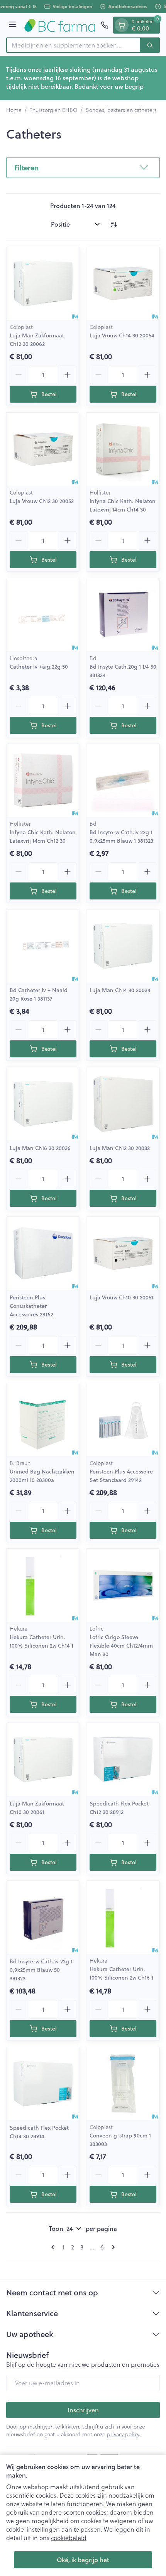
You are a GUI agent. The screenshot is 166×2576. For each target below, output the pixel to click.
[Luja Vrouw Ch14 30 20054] (123, 284)
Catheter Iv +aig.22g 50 (39, 667)
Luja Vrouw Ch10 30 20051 (121, 1297)
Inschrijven (83, 2410)
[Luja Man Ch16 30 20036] (43, 1104)
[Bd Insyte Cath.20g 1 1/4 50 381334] (123, 615)
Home (14, 110)
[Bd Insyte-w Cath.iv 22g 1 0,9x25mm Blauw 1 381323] (123, 780)
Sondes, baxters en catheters (121, 110)
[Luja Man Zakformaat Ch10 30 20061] (43, 1759)
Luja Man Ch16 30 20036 (40, 1148)
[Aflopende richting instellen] (113, 224)
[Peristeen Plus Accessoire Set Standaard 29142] (123, 1420)
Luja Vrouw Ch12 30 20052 (42, 501)
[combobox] (73, 45)
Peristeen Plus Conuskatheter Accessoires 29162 (31, 1306)
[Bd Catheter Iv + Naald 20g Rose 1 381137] (43, 946)
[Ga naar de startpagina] (60, 25)
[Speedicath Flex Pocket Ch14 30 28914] (43, 2084)
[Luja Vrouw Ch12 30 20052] (43, 449)
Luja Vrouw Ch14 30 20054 (122, 335)
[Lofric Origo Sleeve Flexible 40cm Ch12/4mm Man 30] (123, 1585)
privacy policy (123, 2434)
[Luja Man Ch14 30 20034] (123, 946)
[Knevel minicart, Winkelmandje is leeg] (122, 25)
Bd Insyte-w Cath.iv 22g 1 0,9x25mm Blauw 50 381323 (41, 1970)
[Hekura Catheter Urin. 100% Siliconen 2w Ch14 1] (43, 1585)
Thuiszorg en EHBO (54, 110)
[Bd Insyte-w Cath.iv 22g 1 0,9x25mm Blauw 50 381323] (43, 1917)
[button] (83, 168)
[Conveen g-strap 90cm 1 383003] (123, 2084)
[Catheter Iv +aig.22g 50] (43, 615)
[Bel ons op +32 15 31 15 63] (105, 25)
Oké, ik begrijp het (83, 2560)
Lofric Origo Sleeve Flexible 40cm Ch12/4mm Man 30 (121, 1646)
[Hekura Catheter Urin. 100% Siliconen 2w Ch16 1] (123, 1917)
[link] (54, 2247)
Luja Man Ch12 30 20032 (120, 1148)
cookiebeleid (69, 2538)
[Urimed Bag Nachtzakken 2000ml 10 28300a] (43, 1420)
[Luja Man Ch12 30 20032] (123, 1104)
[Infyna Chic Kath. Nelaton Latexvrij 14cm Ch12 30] (43, 780)
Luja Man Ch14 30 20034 (120, 990)
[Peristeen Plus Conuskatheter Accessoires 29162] (43, 1253)
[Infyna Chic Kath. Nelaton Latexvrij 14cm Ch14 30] (123, 449)
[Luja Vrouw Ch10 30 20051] (123, 1253)
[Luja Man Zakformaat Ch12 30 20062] (43, 284)
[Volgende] (112, 2247)
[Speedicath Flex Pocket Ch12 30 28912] (123, 1759)
